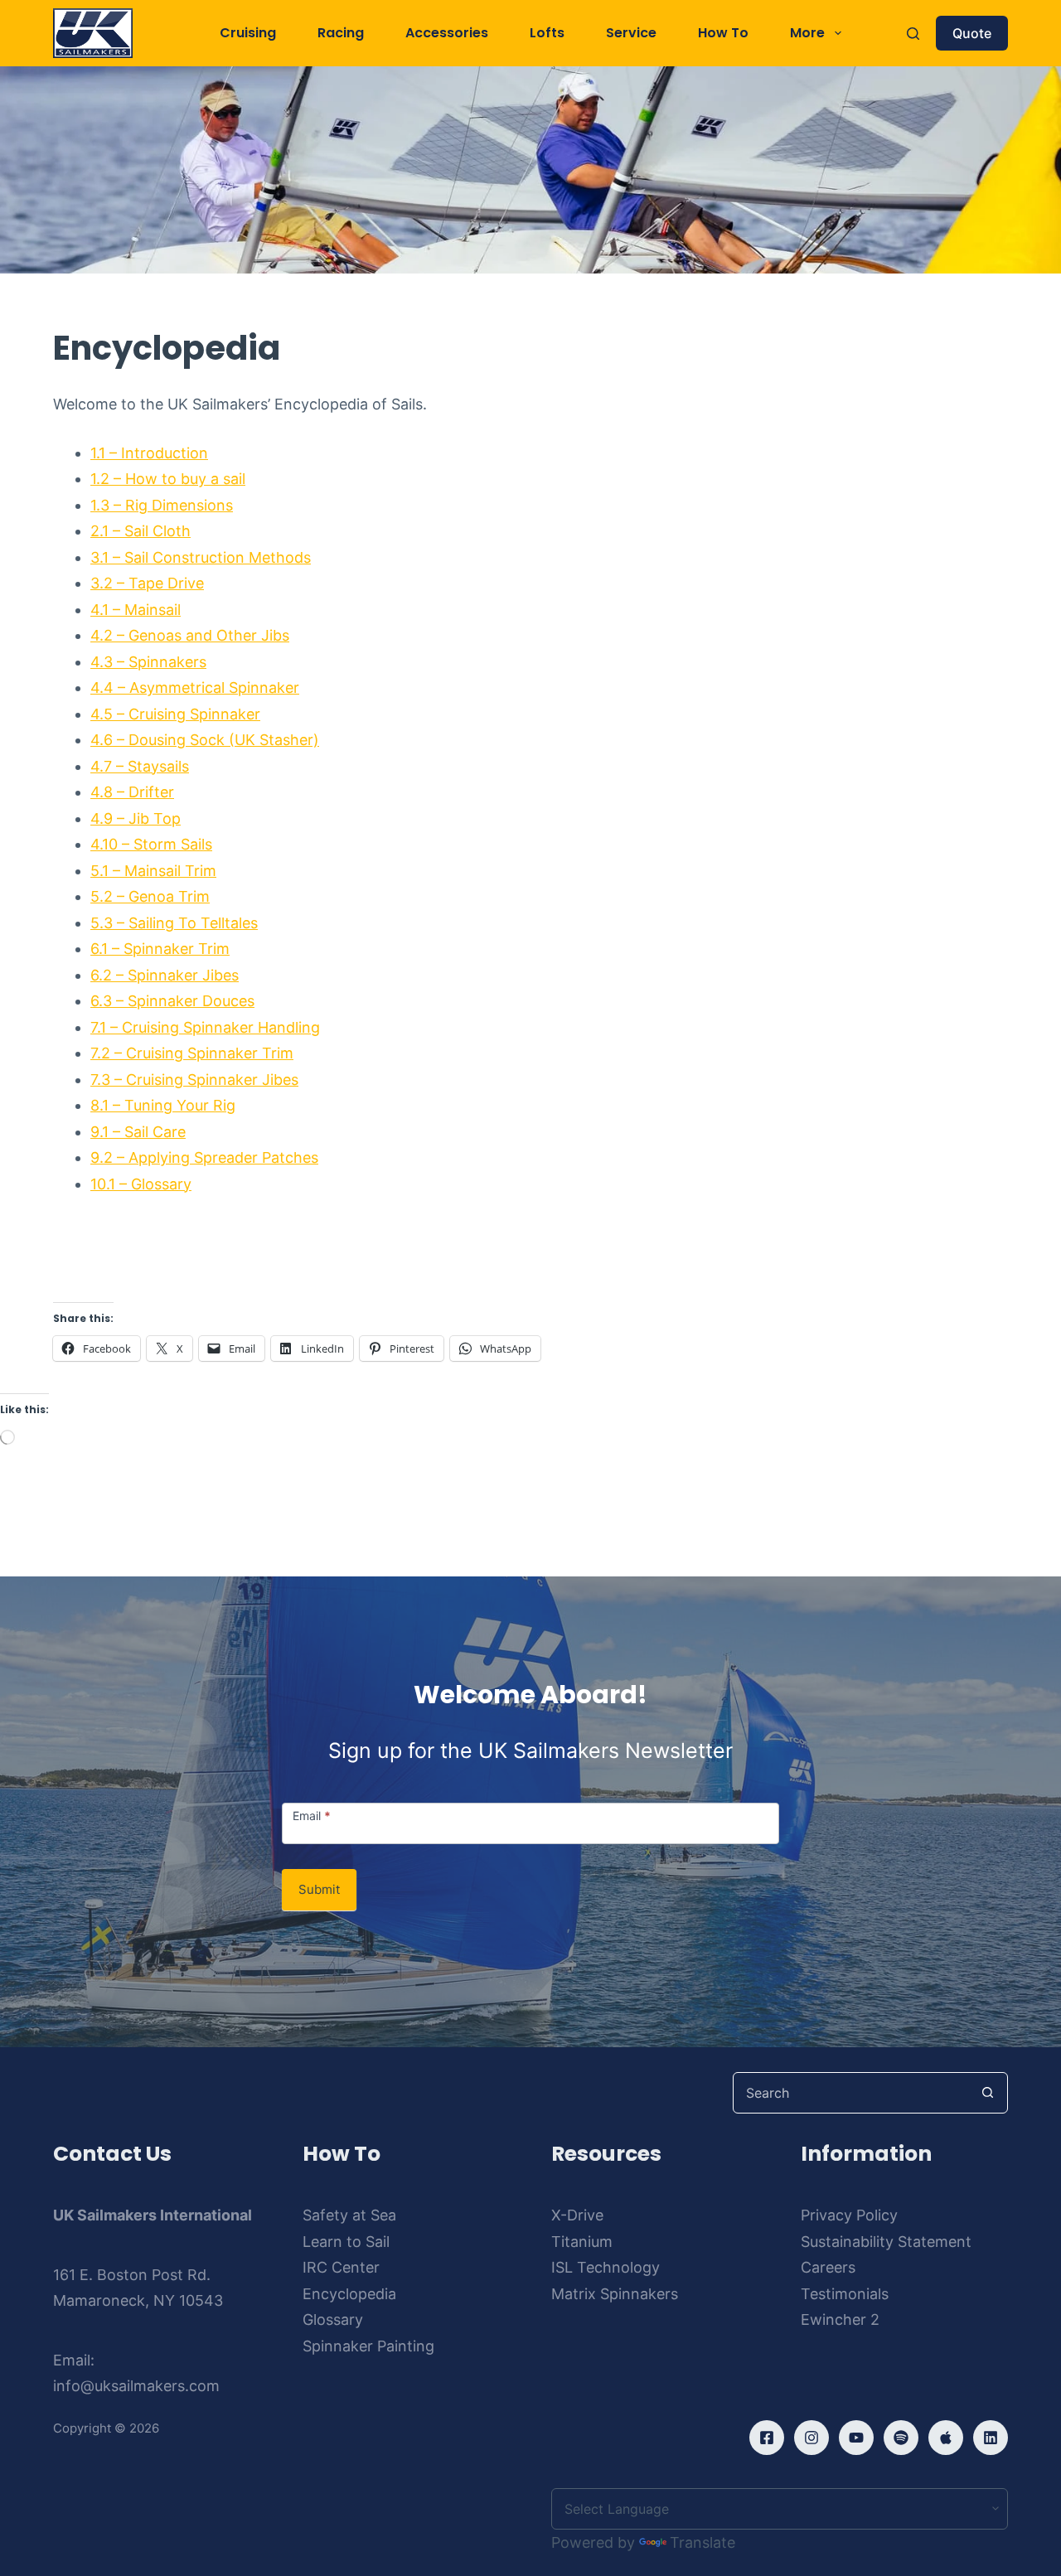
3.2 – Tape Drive (147, 583)
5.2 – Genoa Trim (150, 896)
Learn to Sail (346, 2242)
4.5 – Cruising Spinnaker (175, 714)
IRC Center (341, 2267)
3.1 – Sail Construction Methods (201, 557)
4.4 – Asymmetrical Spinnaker (195, 688)
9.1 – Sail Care (138, 1132)
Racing (341, 33)
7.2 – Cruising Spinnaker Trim (192, 1053)
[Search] (913, 34)
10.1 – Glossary (141, 1184)
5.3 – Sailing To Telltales (174, 923)
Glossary (333, 2319)
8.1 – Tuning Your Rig (163, 1105)
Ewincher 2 (840, 2319)
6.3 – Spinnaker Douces (172, 1001)
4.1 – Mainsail (136, 610)
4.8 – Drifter (132, 792)
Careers (828, 2267)
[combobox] (850, 2093)
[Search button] (987, 2093)
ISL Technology (606, 2267)
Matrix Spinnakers (615, 2294)
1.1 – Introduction (149, 453)
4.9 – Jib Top (136, 818)
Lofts (547, 33)
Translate (702, 2542)
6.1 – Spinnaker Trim (160, 949)
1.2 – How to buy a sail (168, 479)
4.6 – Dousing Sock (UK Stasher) (205, 740)
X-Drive (577, 2215)
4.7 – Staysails (140, 766)
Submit (319, 1889)
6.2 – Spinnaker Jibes (165, 975)
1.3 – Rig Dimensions (162, 505)
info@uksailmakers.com (136, 2386)
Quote (972, 33)
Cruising (248, 33)
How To (723, 33)
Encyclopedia (349, 2294)
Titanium (582, 2242)
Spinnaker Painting (368, 2346)
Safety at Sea (349, 2215)
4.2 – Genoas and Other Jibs (190, 635)
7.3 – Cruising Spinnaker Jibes (194, 1080)
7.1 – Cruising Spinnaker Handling (205, 1027)
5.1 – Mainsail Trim (153, 871)
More (807, 33)
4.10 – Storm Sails (151, 844)
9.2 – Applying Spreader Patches (204, 1157)
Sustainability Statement (886, 2242)
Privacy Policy (849, 2215)
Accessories (447, 33)
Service (631, 33)
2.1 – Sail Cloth (140, 531)
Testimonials (845, 2294)
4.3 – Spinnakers (148, 662)
